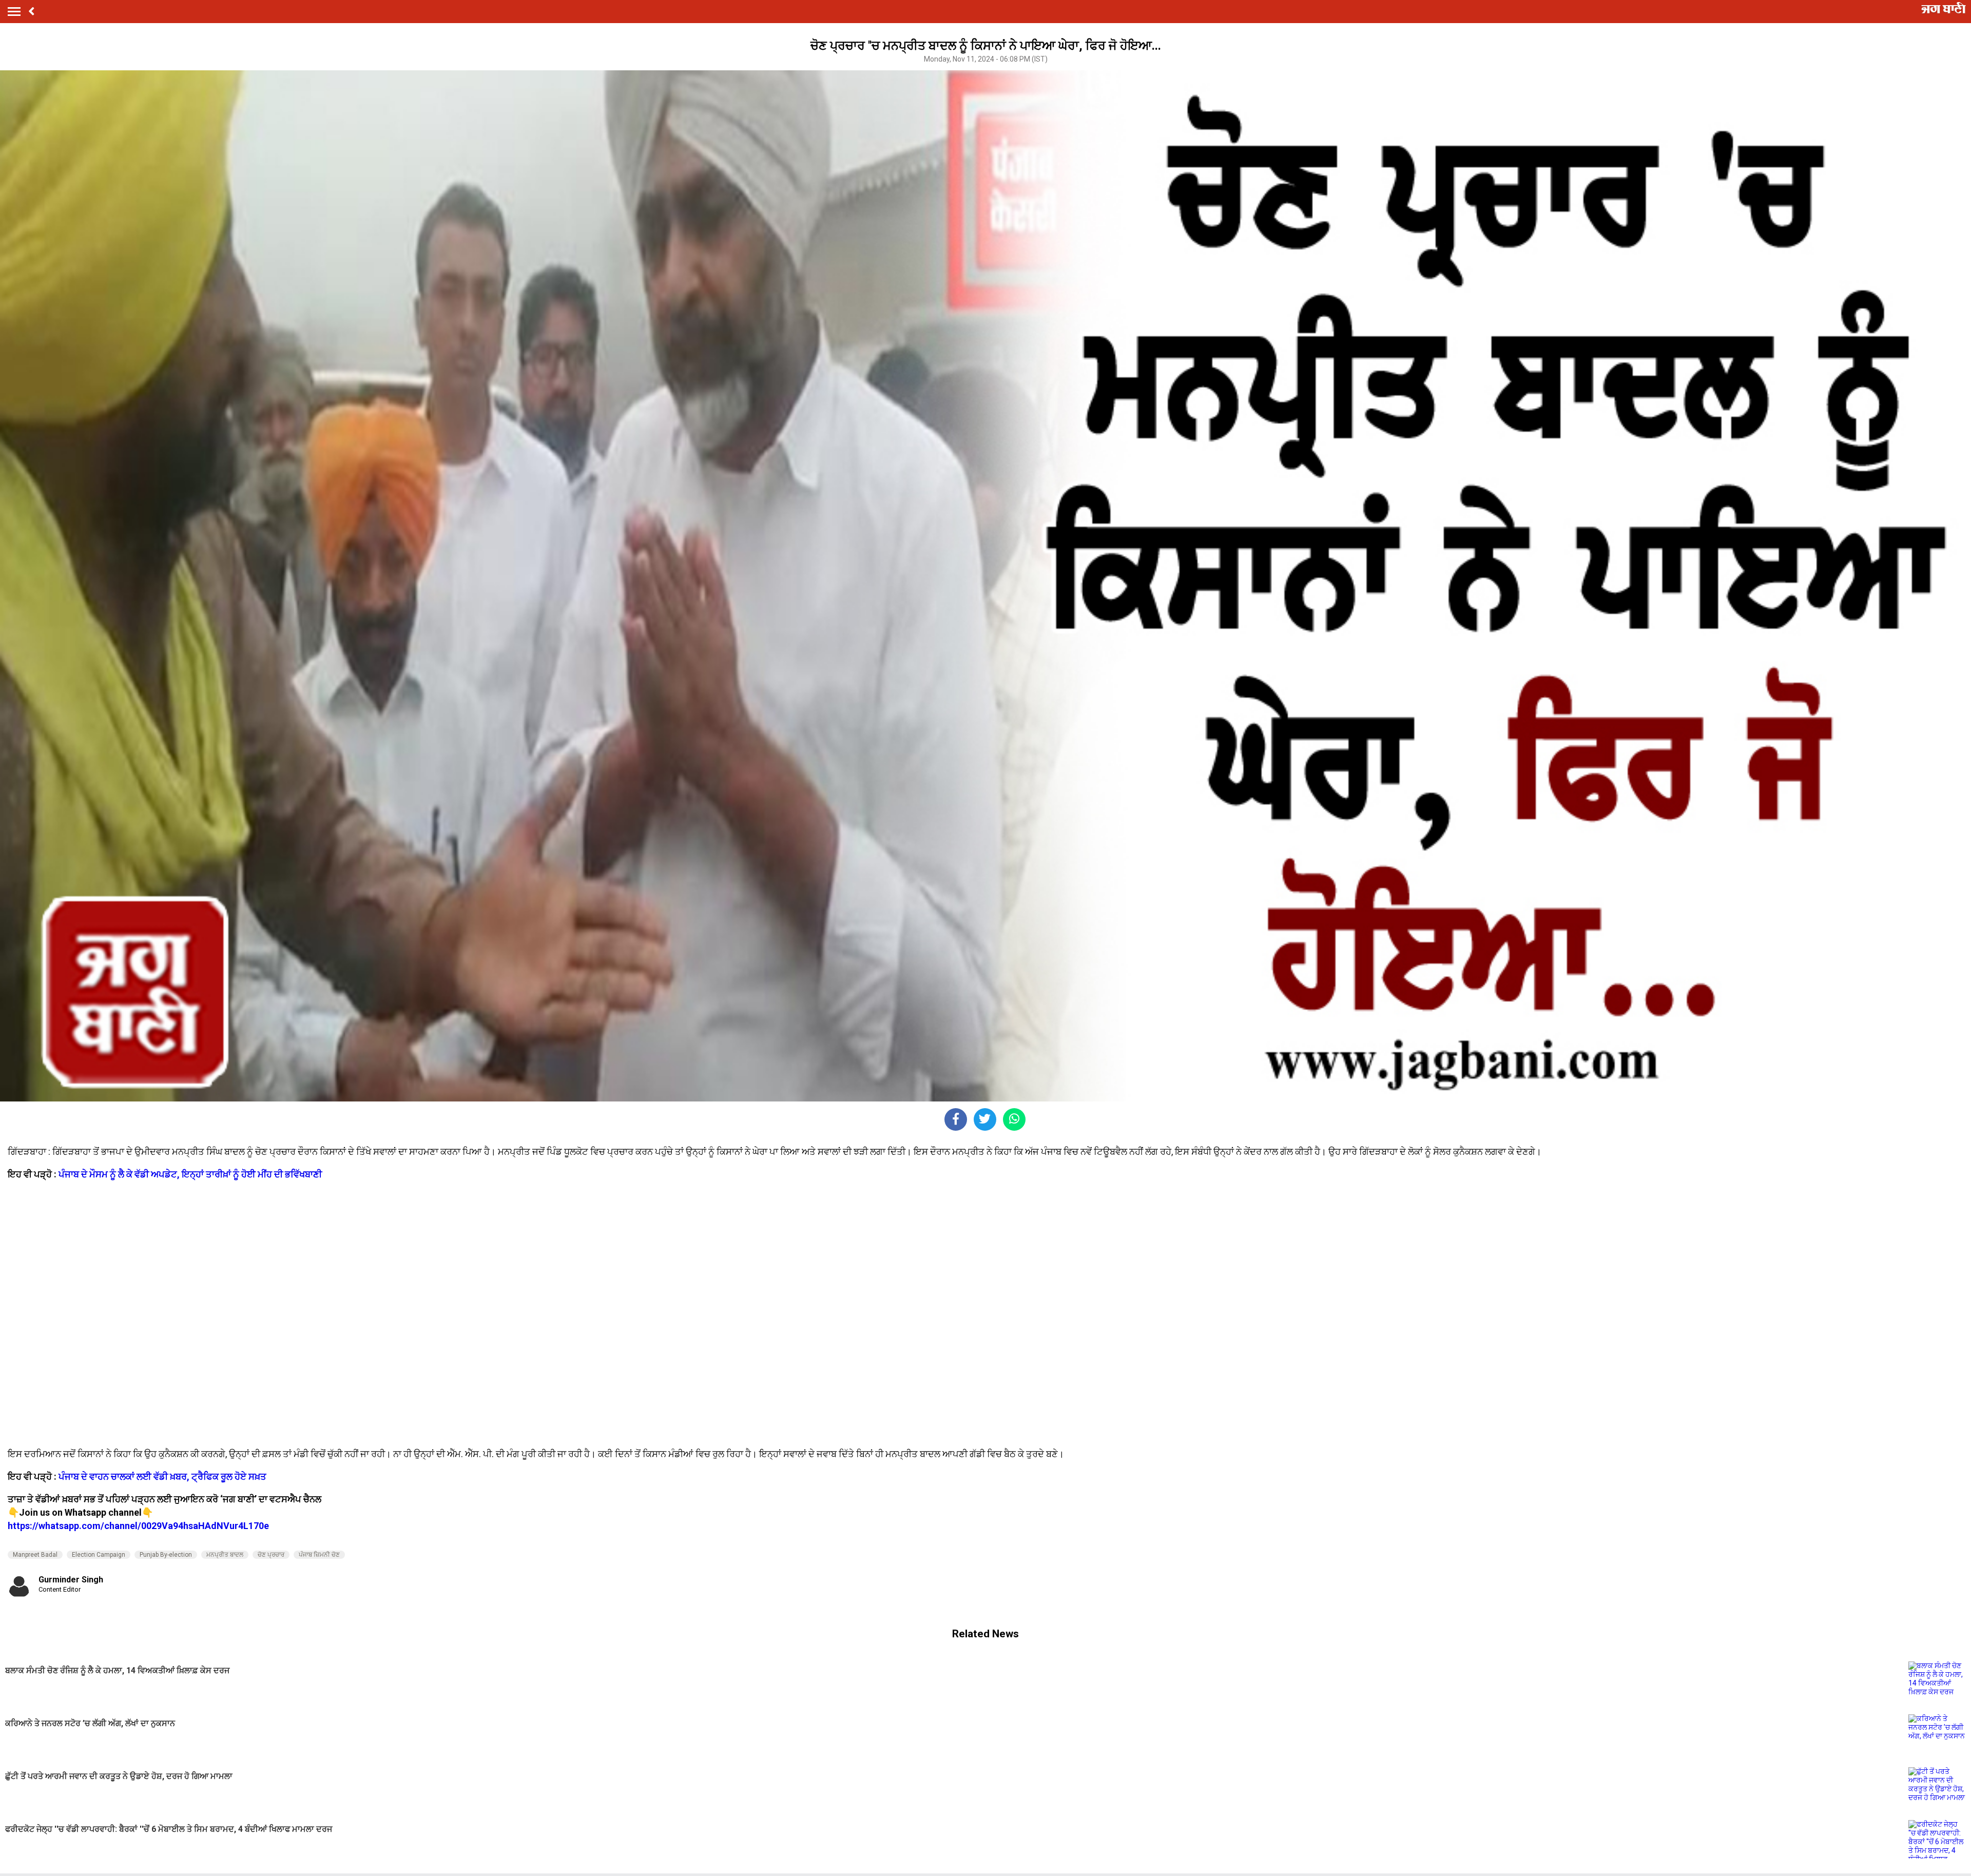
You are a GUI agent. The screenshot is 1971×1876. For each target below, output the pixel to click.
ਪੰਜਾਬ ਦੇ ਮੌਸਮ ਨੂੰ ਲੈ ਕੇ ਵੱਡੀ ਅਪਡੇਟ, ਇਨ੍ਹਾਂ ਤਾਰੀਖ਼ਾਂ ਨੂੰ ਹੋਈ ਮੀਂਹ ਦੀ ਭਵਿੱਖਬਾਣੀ (190, 1174)
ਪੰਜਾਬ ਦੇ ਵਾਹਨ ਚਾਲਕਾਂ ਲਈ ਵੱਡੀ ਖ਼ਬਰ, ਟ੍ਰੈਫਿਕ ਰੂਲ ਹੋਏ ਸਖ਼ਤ (162, 1476)
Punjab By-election (166, 1555)
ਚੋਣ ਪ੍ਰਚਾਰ (271, 1555)
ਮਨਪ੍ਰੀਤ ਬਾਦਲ (225, 1555)
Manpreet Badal (35, 1555)
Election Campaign (99, 1555)
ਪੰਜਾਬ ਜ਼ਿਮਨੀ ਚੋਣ (319, 1555)
